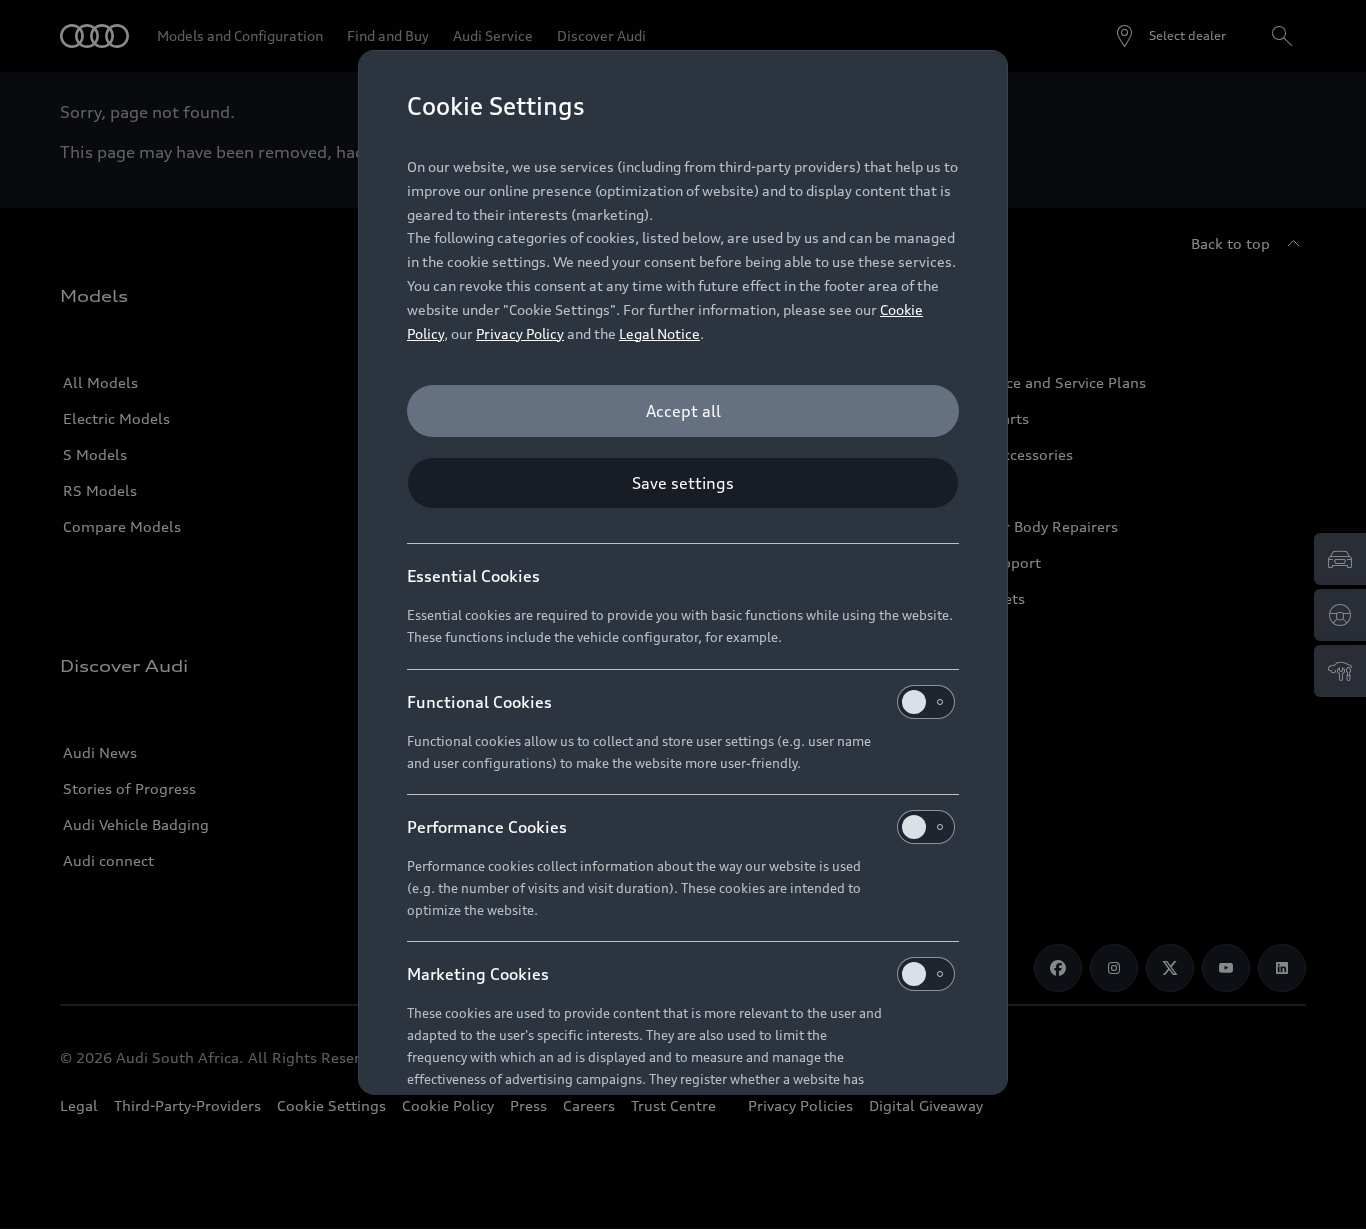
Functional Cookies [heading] (479, 702)
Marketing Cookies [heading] (478, 974)
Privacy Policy (520, 333)
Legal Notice (659, 333)
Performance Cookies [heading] (487, 827)
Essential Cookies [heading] (473, 576)
